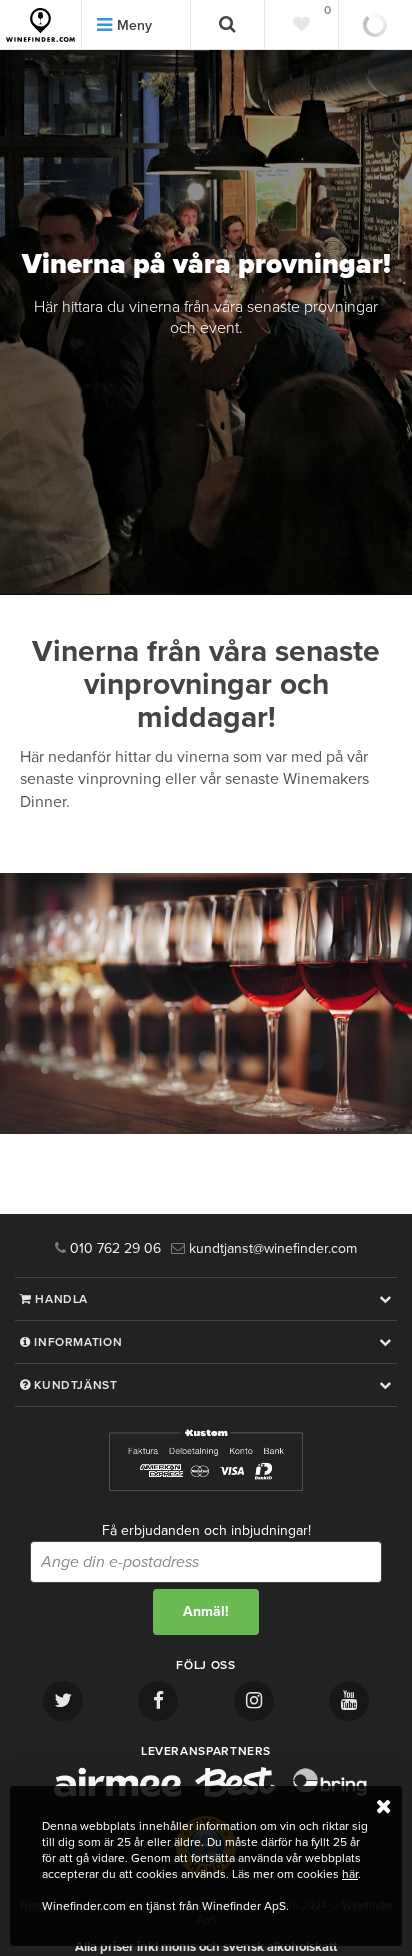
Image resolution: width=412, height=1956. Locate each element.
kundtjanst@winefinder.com (271, 1248)
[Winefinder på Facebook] (158, 1701)
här (350, 1874)
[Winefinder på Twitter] (63, 1701)
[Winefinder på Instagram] (254, 1701)
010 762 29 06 (113, 1248)
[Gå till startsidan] (40, 25)
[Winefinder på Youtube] (349, 1701)
